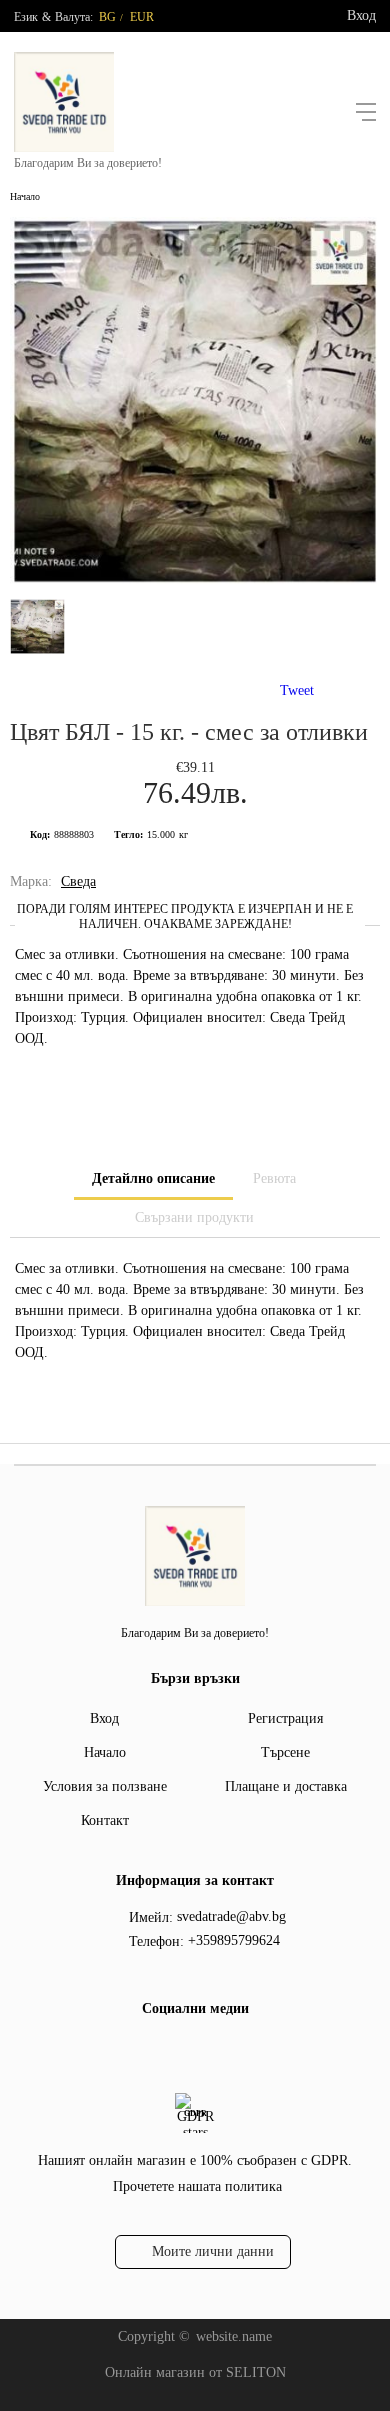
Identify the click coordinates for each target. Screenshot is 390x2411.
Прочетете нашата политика (197, 2186)
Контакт (105, 1820)
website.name (234, 2336)
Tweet (297, 690)
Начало (25, 196)
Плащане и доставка (286, 1786)
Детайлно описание (153, 1178)
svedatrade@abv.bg (231, 1916)
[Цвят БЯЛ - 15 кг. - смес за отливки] (195, 580)
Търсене (285, 1752)
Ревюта (274, 1178)
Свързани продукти (194, 1217)
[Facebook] (176, 2050)
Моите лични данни (213, 2251)
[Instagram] (208, 2050)
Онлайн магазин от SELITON (195, 2372)
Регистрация (285, 1718)
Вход (361, 15)
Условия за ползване (105, 1786)
